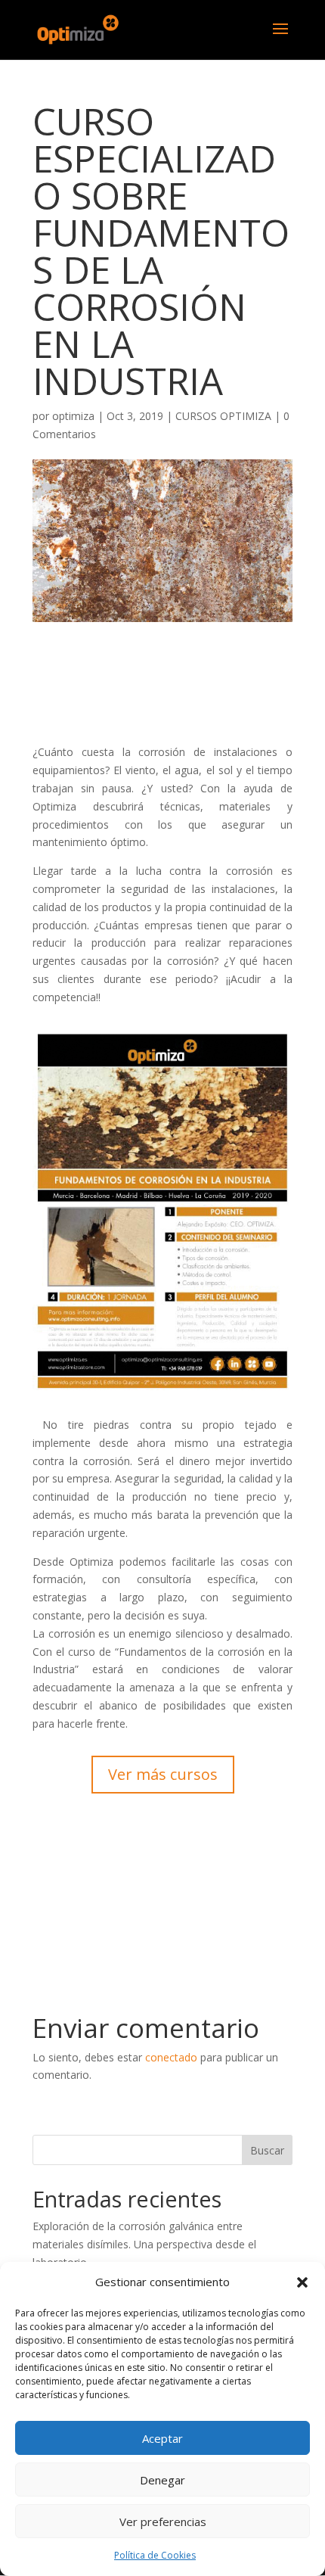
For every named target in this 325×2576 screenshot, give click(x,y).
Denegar (162, 2480)
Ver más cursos (163, 1774)
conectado (171, 2057)
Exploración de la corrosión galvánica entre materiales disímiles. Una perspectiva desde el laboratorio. (144, 2244)
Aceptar (162, 2438)
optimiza (73, 416)
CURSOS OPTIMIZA (223, 416)
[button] (302, 2282)
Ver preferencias (163, 2522)
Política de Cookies (155, 2555)
